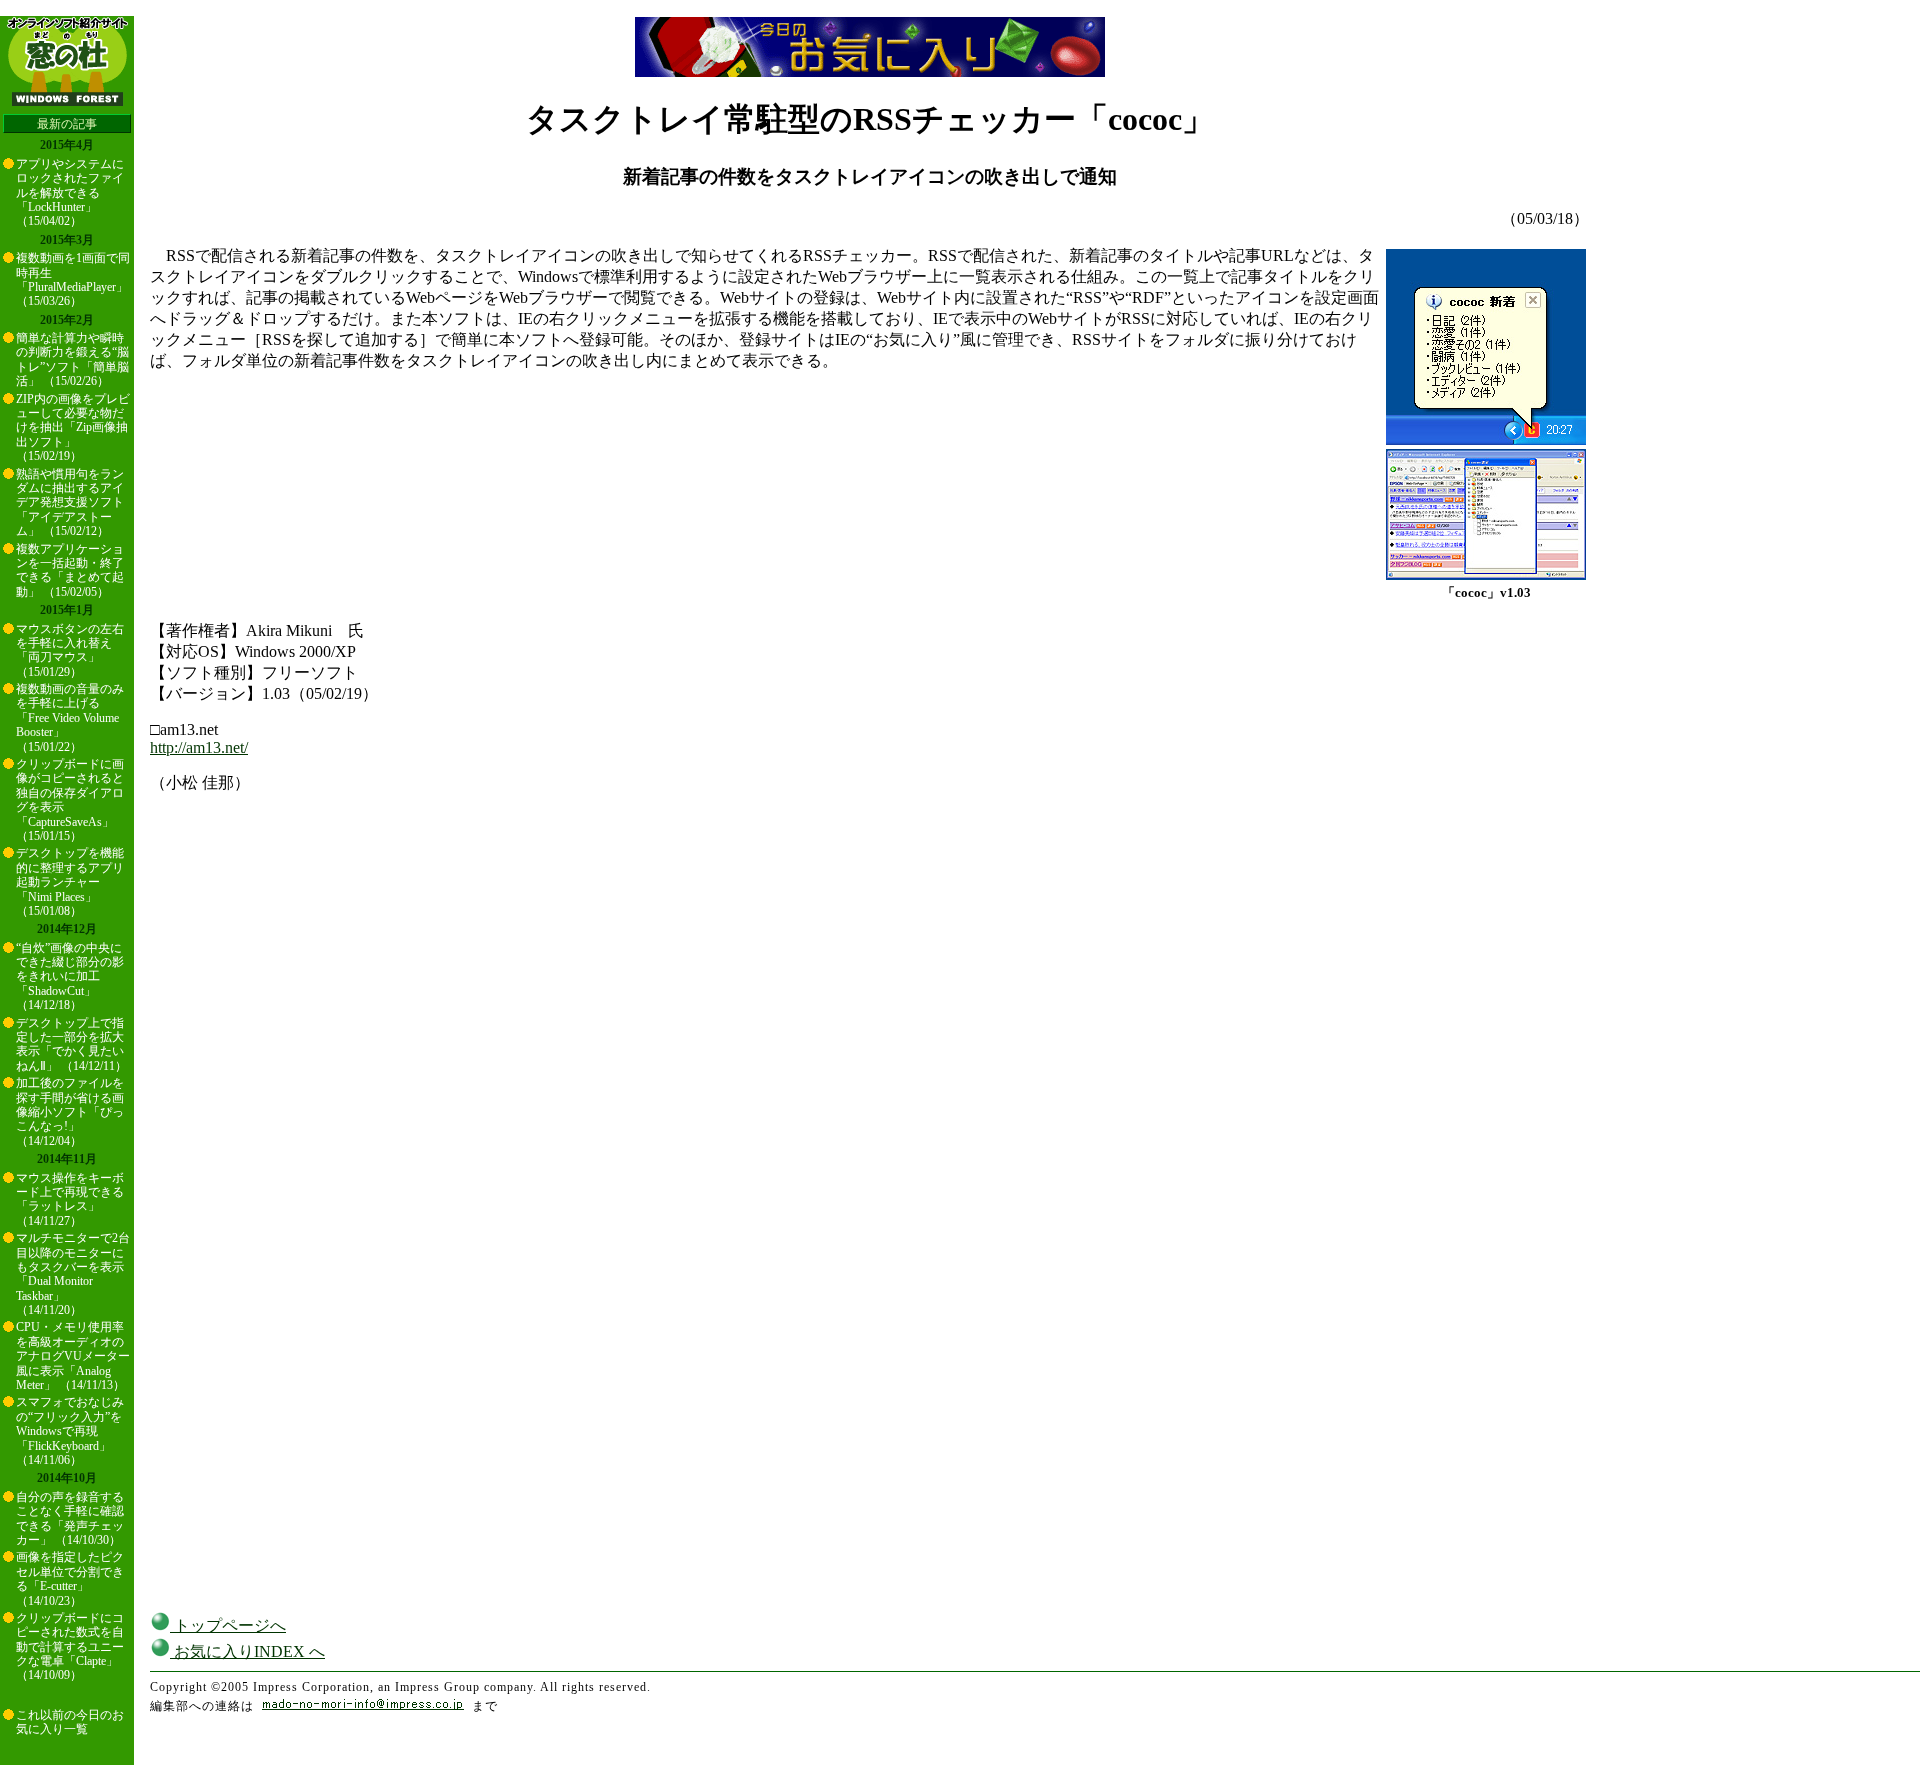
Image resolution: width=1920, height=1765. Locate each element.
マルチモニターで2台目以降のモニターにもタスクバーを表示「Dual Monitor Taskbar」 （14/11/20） (73, 1274)
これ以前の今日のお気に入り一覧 (70, 1722)
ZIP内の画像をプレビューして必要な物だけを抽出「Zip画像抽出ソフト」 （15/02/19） (73, 428)
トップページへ (228, 1625)
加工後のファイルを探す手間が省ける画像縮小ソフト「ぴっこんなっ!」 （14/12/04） (70, 1112)
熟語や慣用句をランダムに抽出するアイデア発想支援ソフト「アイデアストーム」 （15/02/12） (70, 503)
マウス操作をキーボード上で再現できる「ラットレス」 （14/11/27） (70, 1199)
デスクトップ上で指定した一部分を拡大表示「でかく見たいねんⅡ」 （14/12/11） (71, 1044)
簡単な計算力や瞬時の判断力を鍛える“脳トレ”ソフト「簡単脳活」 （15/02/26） (72, 359)
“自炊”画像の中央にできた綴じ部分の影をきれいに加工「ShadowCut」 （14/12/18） (70, 977)
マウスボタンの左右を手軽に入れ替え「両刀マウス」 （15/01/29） (70, 650)
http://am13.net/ (199, 747)
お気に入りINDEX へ (247, 1651)
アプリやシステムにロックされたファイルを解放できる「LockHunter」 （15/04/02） (70, 193)
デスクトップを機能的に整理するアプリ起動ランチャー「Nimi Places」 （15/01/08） (70, 882)
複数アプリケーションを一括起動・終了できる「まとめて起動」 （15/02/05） (70, 570)
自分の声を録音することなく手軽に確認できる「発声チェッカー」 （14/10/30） (70, 1518)
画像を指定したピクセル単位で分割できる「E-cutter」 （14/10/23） (70, 1578)
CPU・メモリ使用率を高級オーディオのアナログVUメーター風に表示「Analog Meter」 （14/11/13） (73, 1356)
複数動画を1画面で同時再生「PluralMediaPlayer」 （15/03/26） (73, 279)
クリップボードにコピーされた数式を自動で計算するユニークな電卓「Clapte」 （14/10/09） (70, 1647)
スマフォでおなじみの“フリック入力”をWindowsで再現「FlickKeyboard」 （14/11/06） (70, 1431)
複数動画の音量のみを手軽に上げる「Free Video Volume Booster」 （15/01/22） (70, 718)
